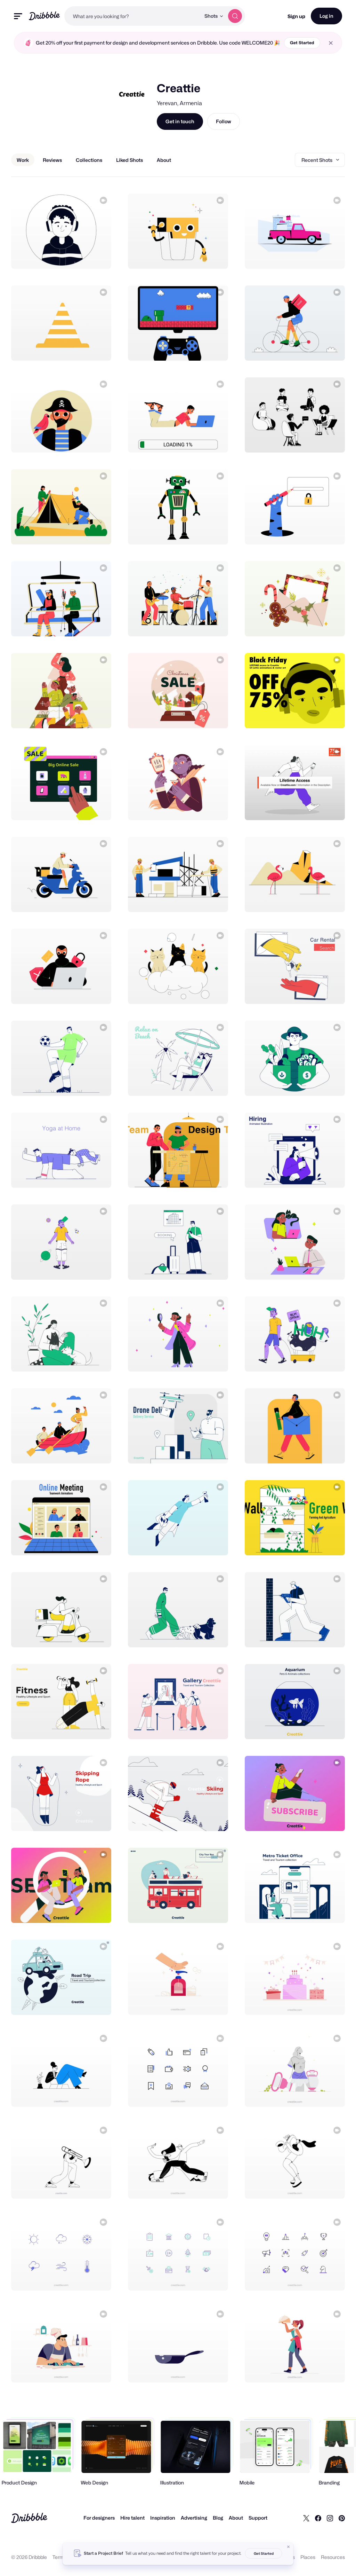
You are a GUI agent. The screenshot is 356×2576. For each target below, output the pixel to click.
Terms (60, 2557)
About (236, 2518)
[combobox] (132, 16)
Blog (218, 2518)
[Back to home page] (44, 16)
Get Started (302, 43)
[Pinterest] (342, 2518)
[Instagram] (330, 2518)
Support (258, 2518)
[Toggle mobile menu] (18, 16)
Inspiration (163, 2518)
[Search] (235, 16)
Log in (326, 16)
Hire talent (132, 2518)
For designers (99, 2518)
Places (308, 2557)
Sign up (296, 16)
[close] (331, 43)
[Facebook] (318, 2518)
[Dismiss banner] (289, 2547)
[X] (306, 2518)
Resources (333, 2557)
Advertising (194, 2518)
